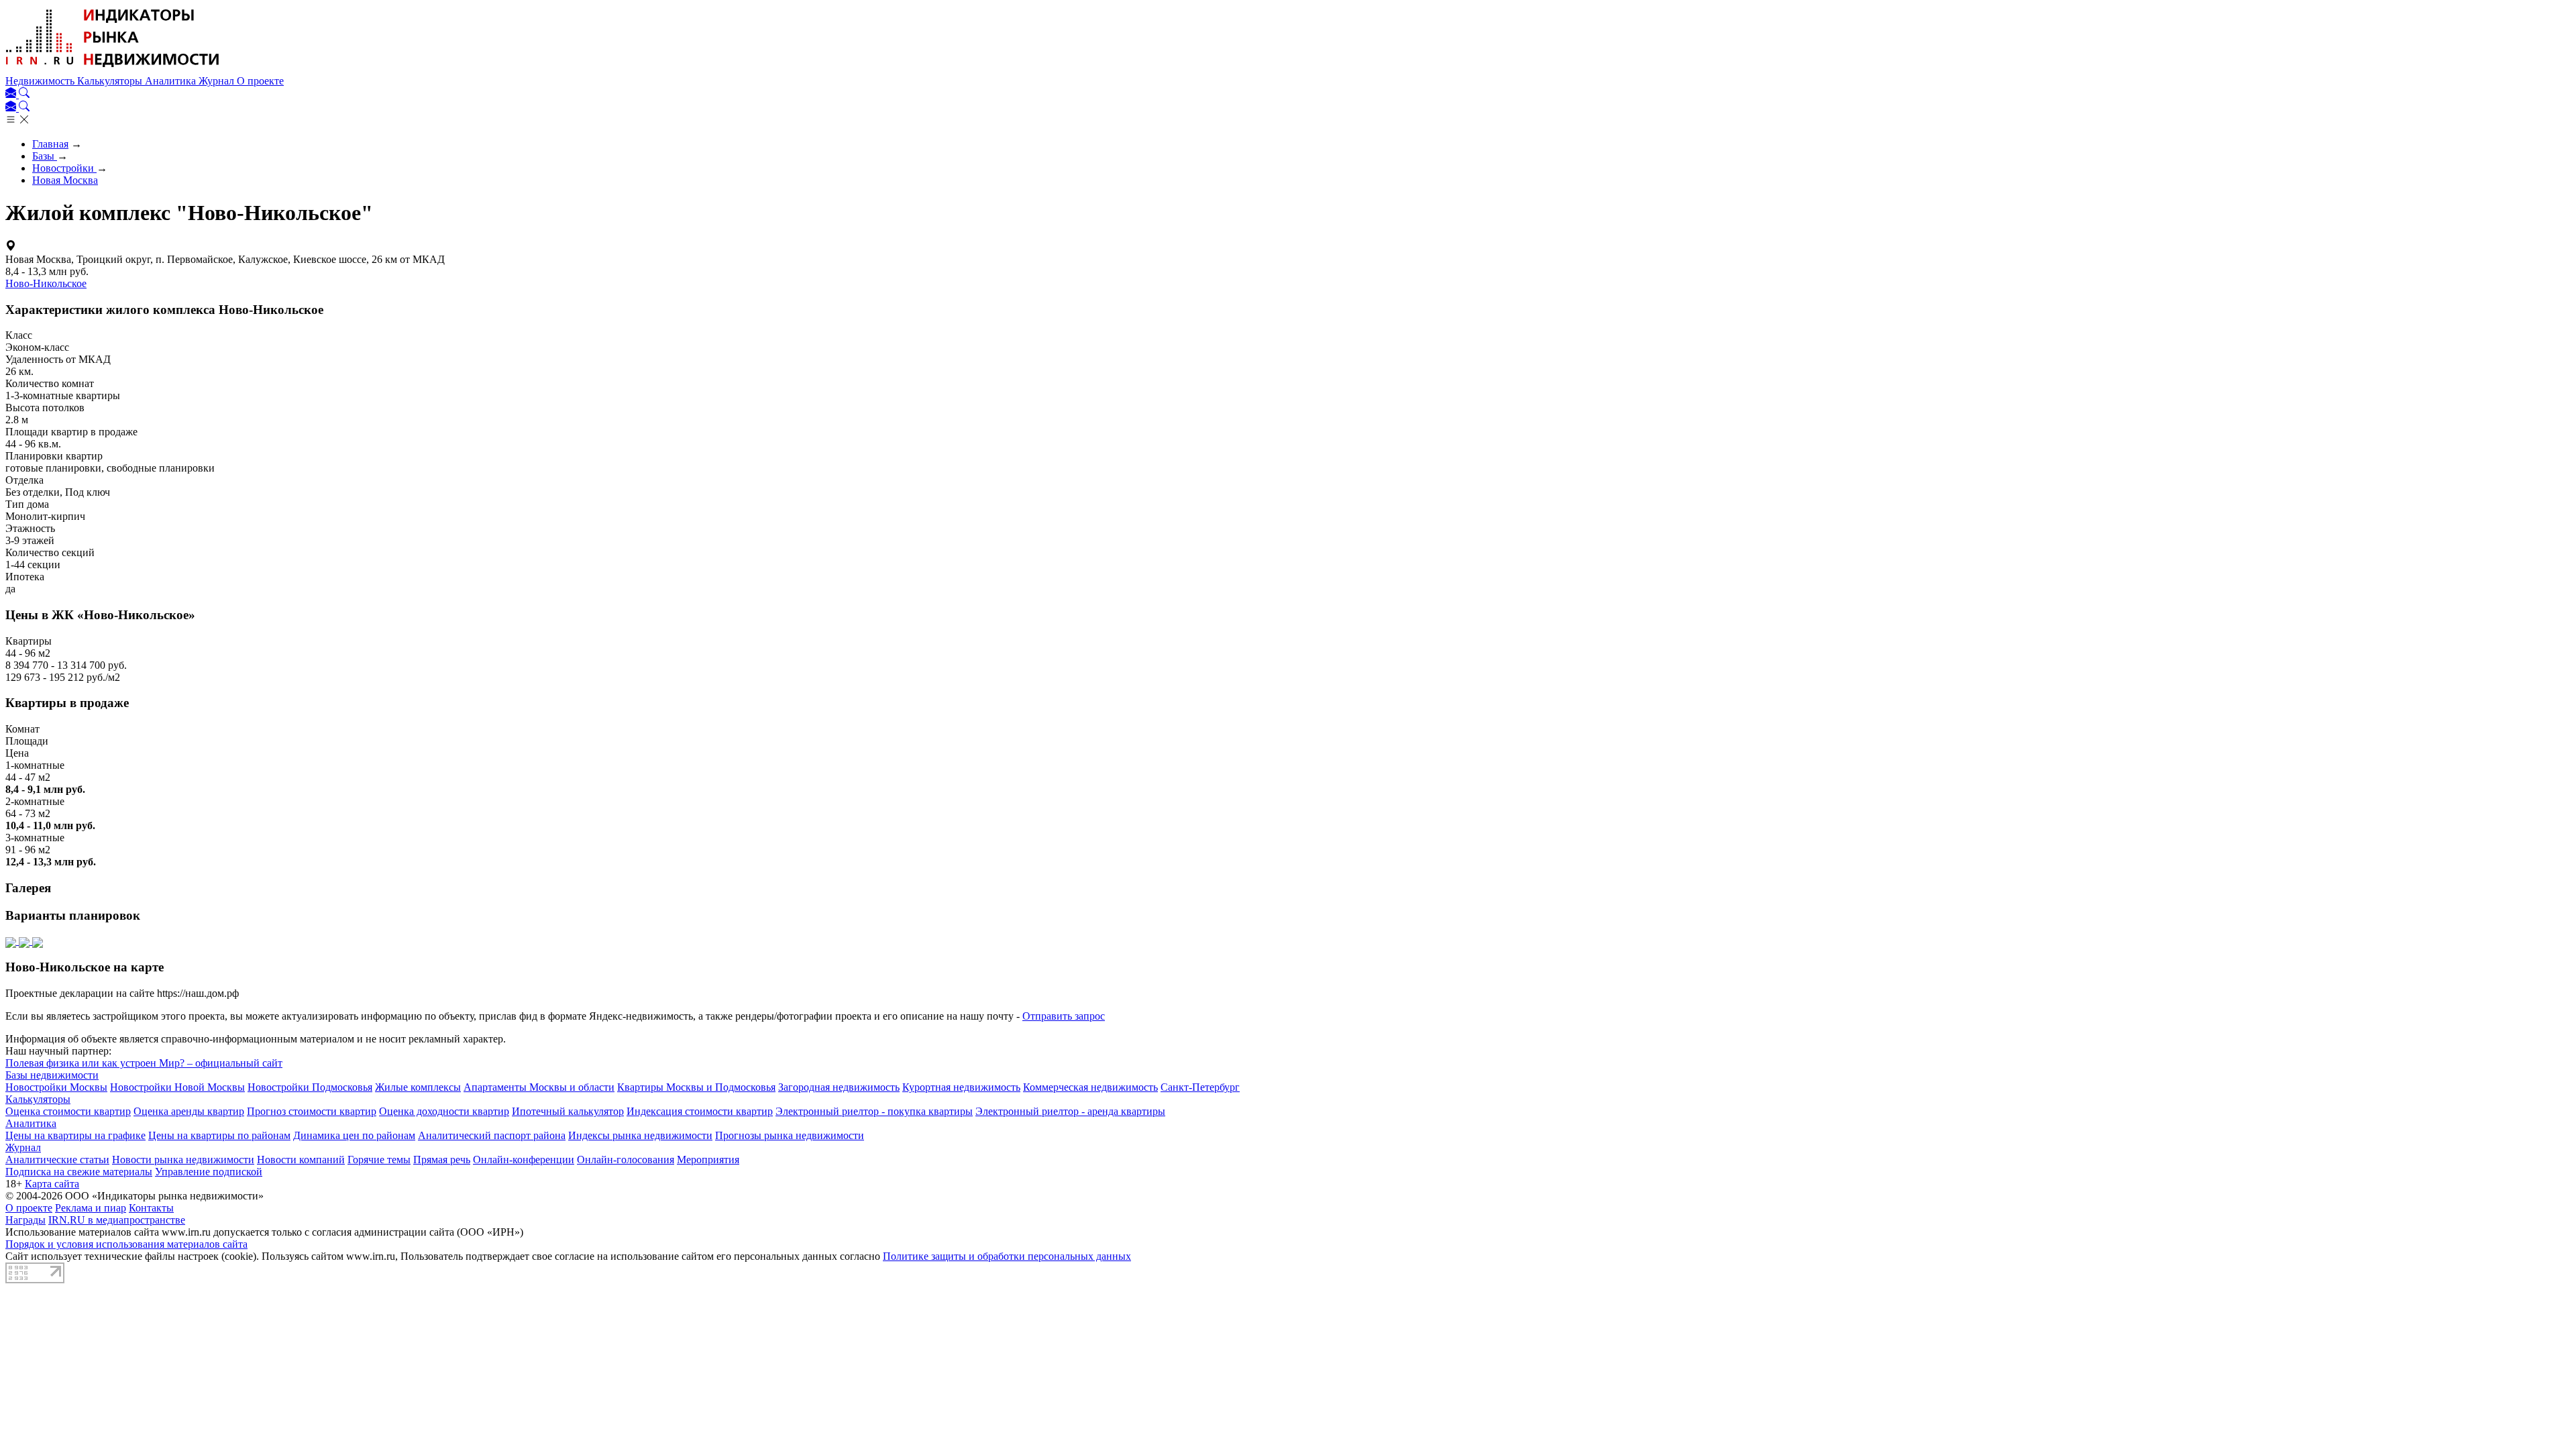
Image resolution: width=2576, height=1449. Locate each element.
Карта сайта (52, 1184)
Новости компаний (301, 1160)
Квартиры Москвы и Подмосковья (696, 1087)
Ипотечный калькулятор (568, 1111)
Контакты (151, 1208)
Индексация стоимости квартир (700, 1111)
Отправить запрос (1064, 1016)
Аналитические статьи (57, 1160)
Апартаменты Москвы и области (539, 1087)
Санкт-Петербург (1200, 1087)
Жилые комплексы (418, 1087)
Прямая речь (442, 1160)
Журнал (218, 81)
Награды (25, 1220)
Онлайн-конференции (524, 1160)
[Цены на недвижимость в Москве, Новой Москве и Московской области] (113, 69)
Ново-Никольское (46, 283)
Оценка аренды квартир (189, 1111)
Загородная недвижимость (839, 1087)
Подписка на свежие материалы (79, 1172)
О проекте (260, 81)
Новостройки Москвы (56, 1087)
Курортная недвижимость (961, 1087)
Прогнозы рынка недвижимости (790, 1135)
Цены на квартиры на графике (75, 1135)
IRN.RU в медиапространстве (117, 1220)
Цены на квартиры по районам (219, 1135)
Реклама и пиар (91, 1208)
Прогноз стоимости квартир (312, 1111)
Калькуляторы (111, 81)
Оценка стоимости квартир (68, 1111)
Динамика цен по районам (354, 1135)
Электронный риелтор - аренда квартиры (1070, 1111)
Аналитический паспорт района (492, 1135)
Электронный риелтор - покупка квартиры (874, 1111)
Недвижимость (41, 81)
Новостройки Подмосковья (310, 1087)
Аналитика (172, 81)
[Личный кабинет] (12, 94)
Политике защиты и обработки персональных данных (1007, 1256)
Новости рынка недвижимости (183, 1160)
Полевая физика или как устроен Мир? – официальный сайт (144, 1063)
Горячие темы (379, 1160)
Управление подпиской (209, 1172)
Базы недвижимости (52, 1075)
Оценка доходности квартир (444, 1111)
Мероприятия (708, 1160)
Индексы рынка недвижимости (640, 1135)
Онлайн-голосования (626, 1160)
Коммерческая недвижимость (1090, 1087)
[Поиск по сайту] (24, 94)
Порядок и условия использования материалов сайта (126, 1244)
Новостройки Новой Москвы (177, 1087)
